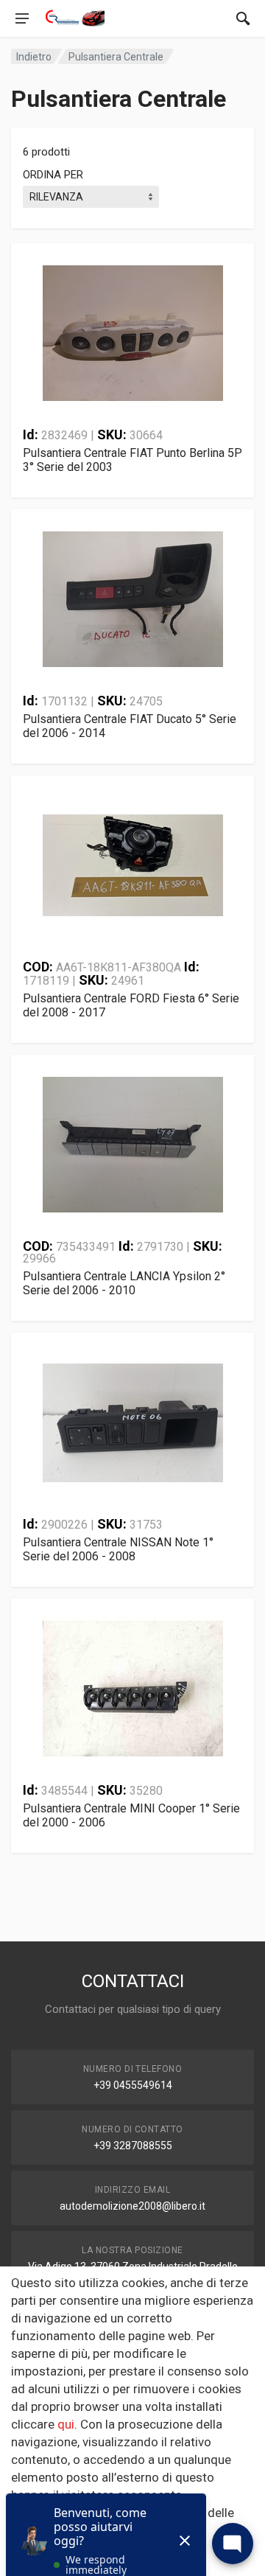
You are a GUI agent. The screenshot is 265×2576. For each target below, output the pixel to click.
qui (66, 2424)
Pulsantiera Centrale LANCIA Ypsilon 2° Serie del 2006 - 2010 (124, 1283)
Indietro (34, 57)
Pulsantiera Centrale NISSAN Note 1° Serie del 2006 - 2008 (118, 1549)
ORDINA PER (53, 175)
